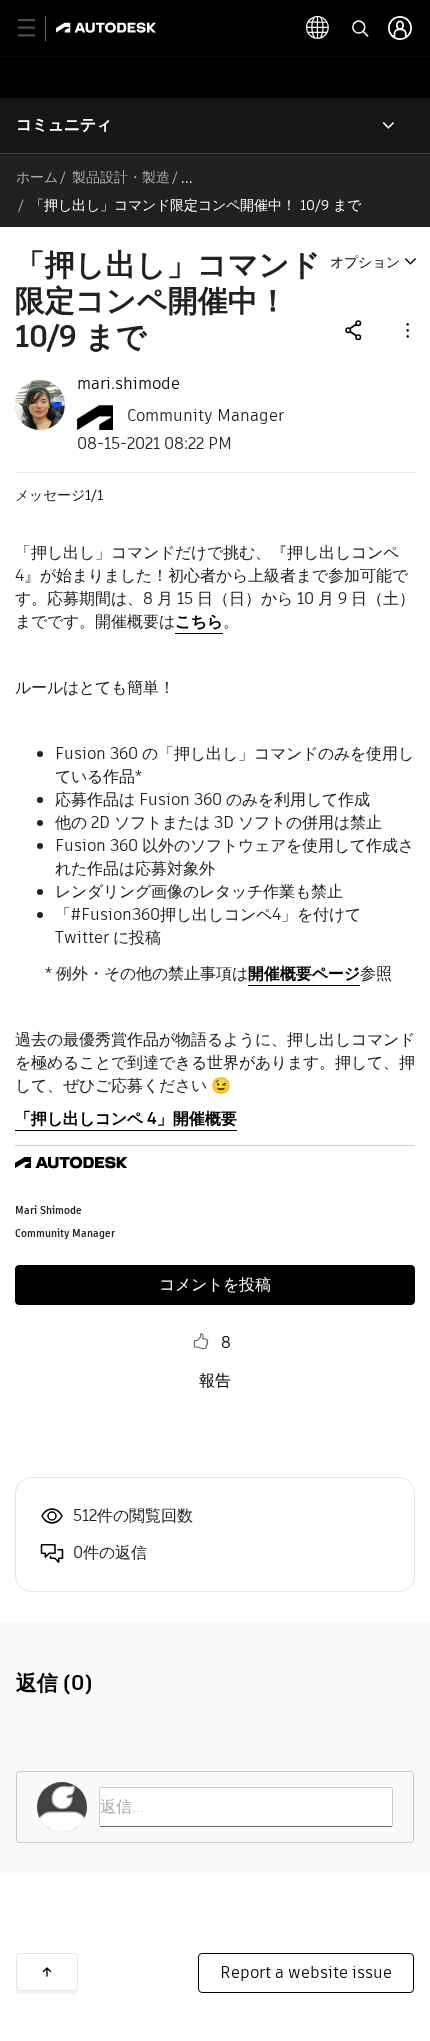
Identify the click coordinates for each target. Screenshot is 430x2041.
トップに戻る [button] (47, 1972)
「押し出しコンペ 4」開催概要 (126, 1118)
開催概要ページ (304, 973)
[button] (406, 329)
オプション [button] (365, 262)
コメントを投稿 (215, 1284)
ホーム (37, 177)
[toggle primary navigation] (37, 28)
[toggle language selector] (318, 28)
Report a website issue (306, 1972)
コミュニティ (64, 124)
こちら (199, 621)
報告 (215, 1380)
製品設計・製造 (121, 177)
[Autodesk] (108, 27)
